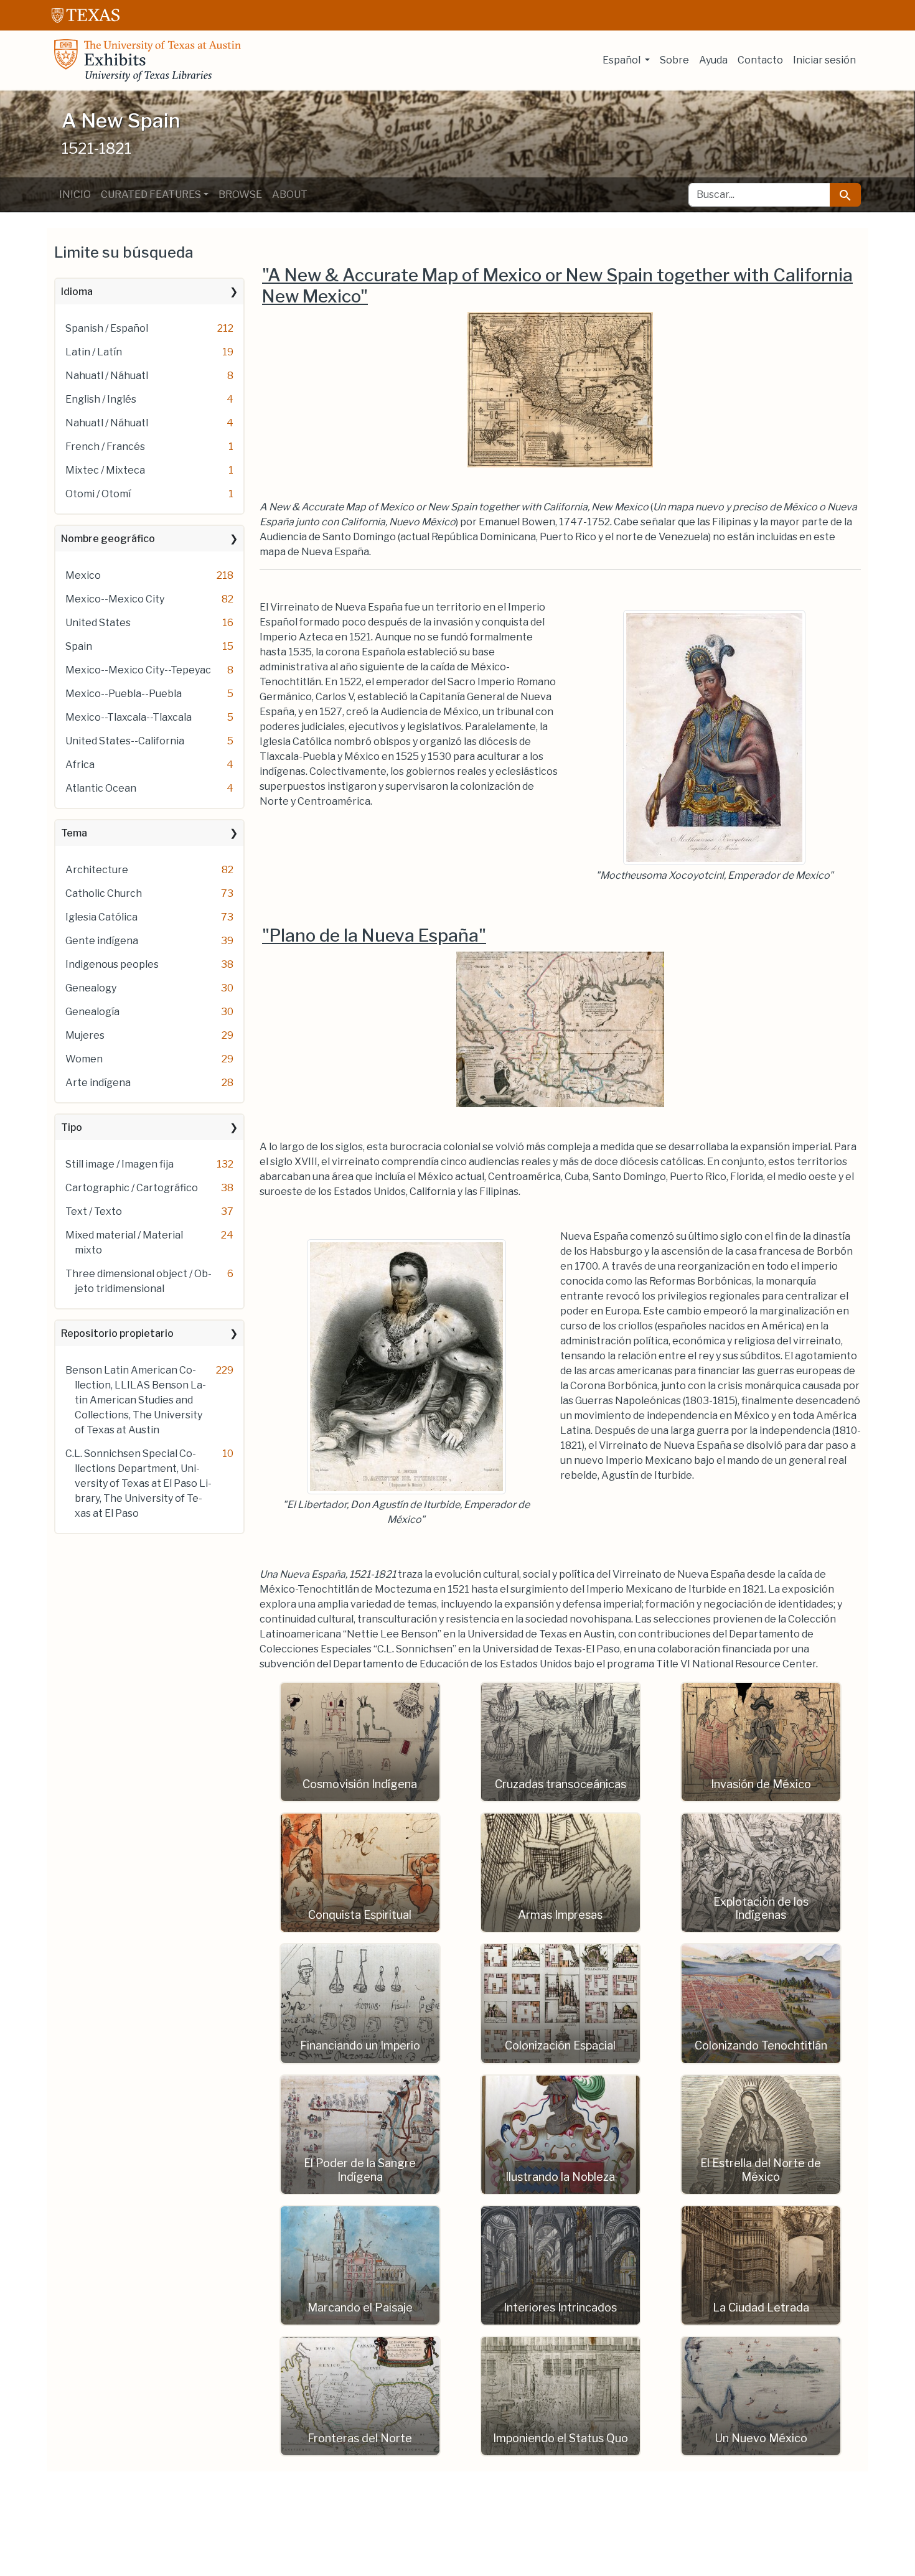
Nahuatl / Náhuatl (107, 376)
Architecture (97, 870)
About (290, 194)
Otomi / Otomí (98, 494)
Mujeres (85, 1035)
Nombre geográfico (108, 539)
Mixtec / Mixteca (105, 470)
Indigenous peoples (112, 964)
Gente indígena (102, 941)
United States (98, 623)
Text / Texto (94, 1211)
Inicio (75, 194)
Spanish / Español (107, 328)
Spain (79, 646)
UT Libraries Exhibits (148, 60)
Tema (74, 833)
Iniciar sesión (824, 60)
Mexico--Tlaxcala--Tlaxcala (129, 717)
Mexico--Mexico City (115, 599)
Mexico (83, 575)
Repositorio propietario (117, 1333)
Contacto (760, 60)
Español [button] (622, 60)
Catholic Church (104, 893)
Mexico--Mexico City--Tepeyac (138, 670)
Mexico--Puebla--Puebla (124, 694)
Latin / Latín (94, 352)
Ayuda (713, 60)
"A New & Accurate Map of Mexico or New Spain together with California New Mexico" (557, 286)
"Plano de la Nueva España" (374, 935)
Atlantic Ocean (101, 788)
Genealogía (92, 1012)
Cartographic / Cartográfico (132, 1188)
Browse (240, 194)
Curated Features (151, 194)
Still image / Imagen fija (120, 1164)
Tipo (72, 1127)
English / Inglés (101, 399)
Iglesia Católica (101, 917)
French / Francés (105, 447)
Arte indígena (98, 1083)
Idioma (77, 292)
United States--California (125, 741)
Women (84, 1059)
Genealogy (91, 988)
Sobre (674, 60)
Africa (80, 765)
